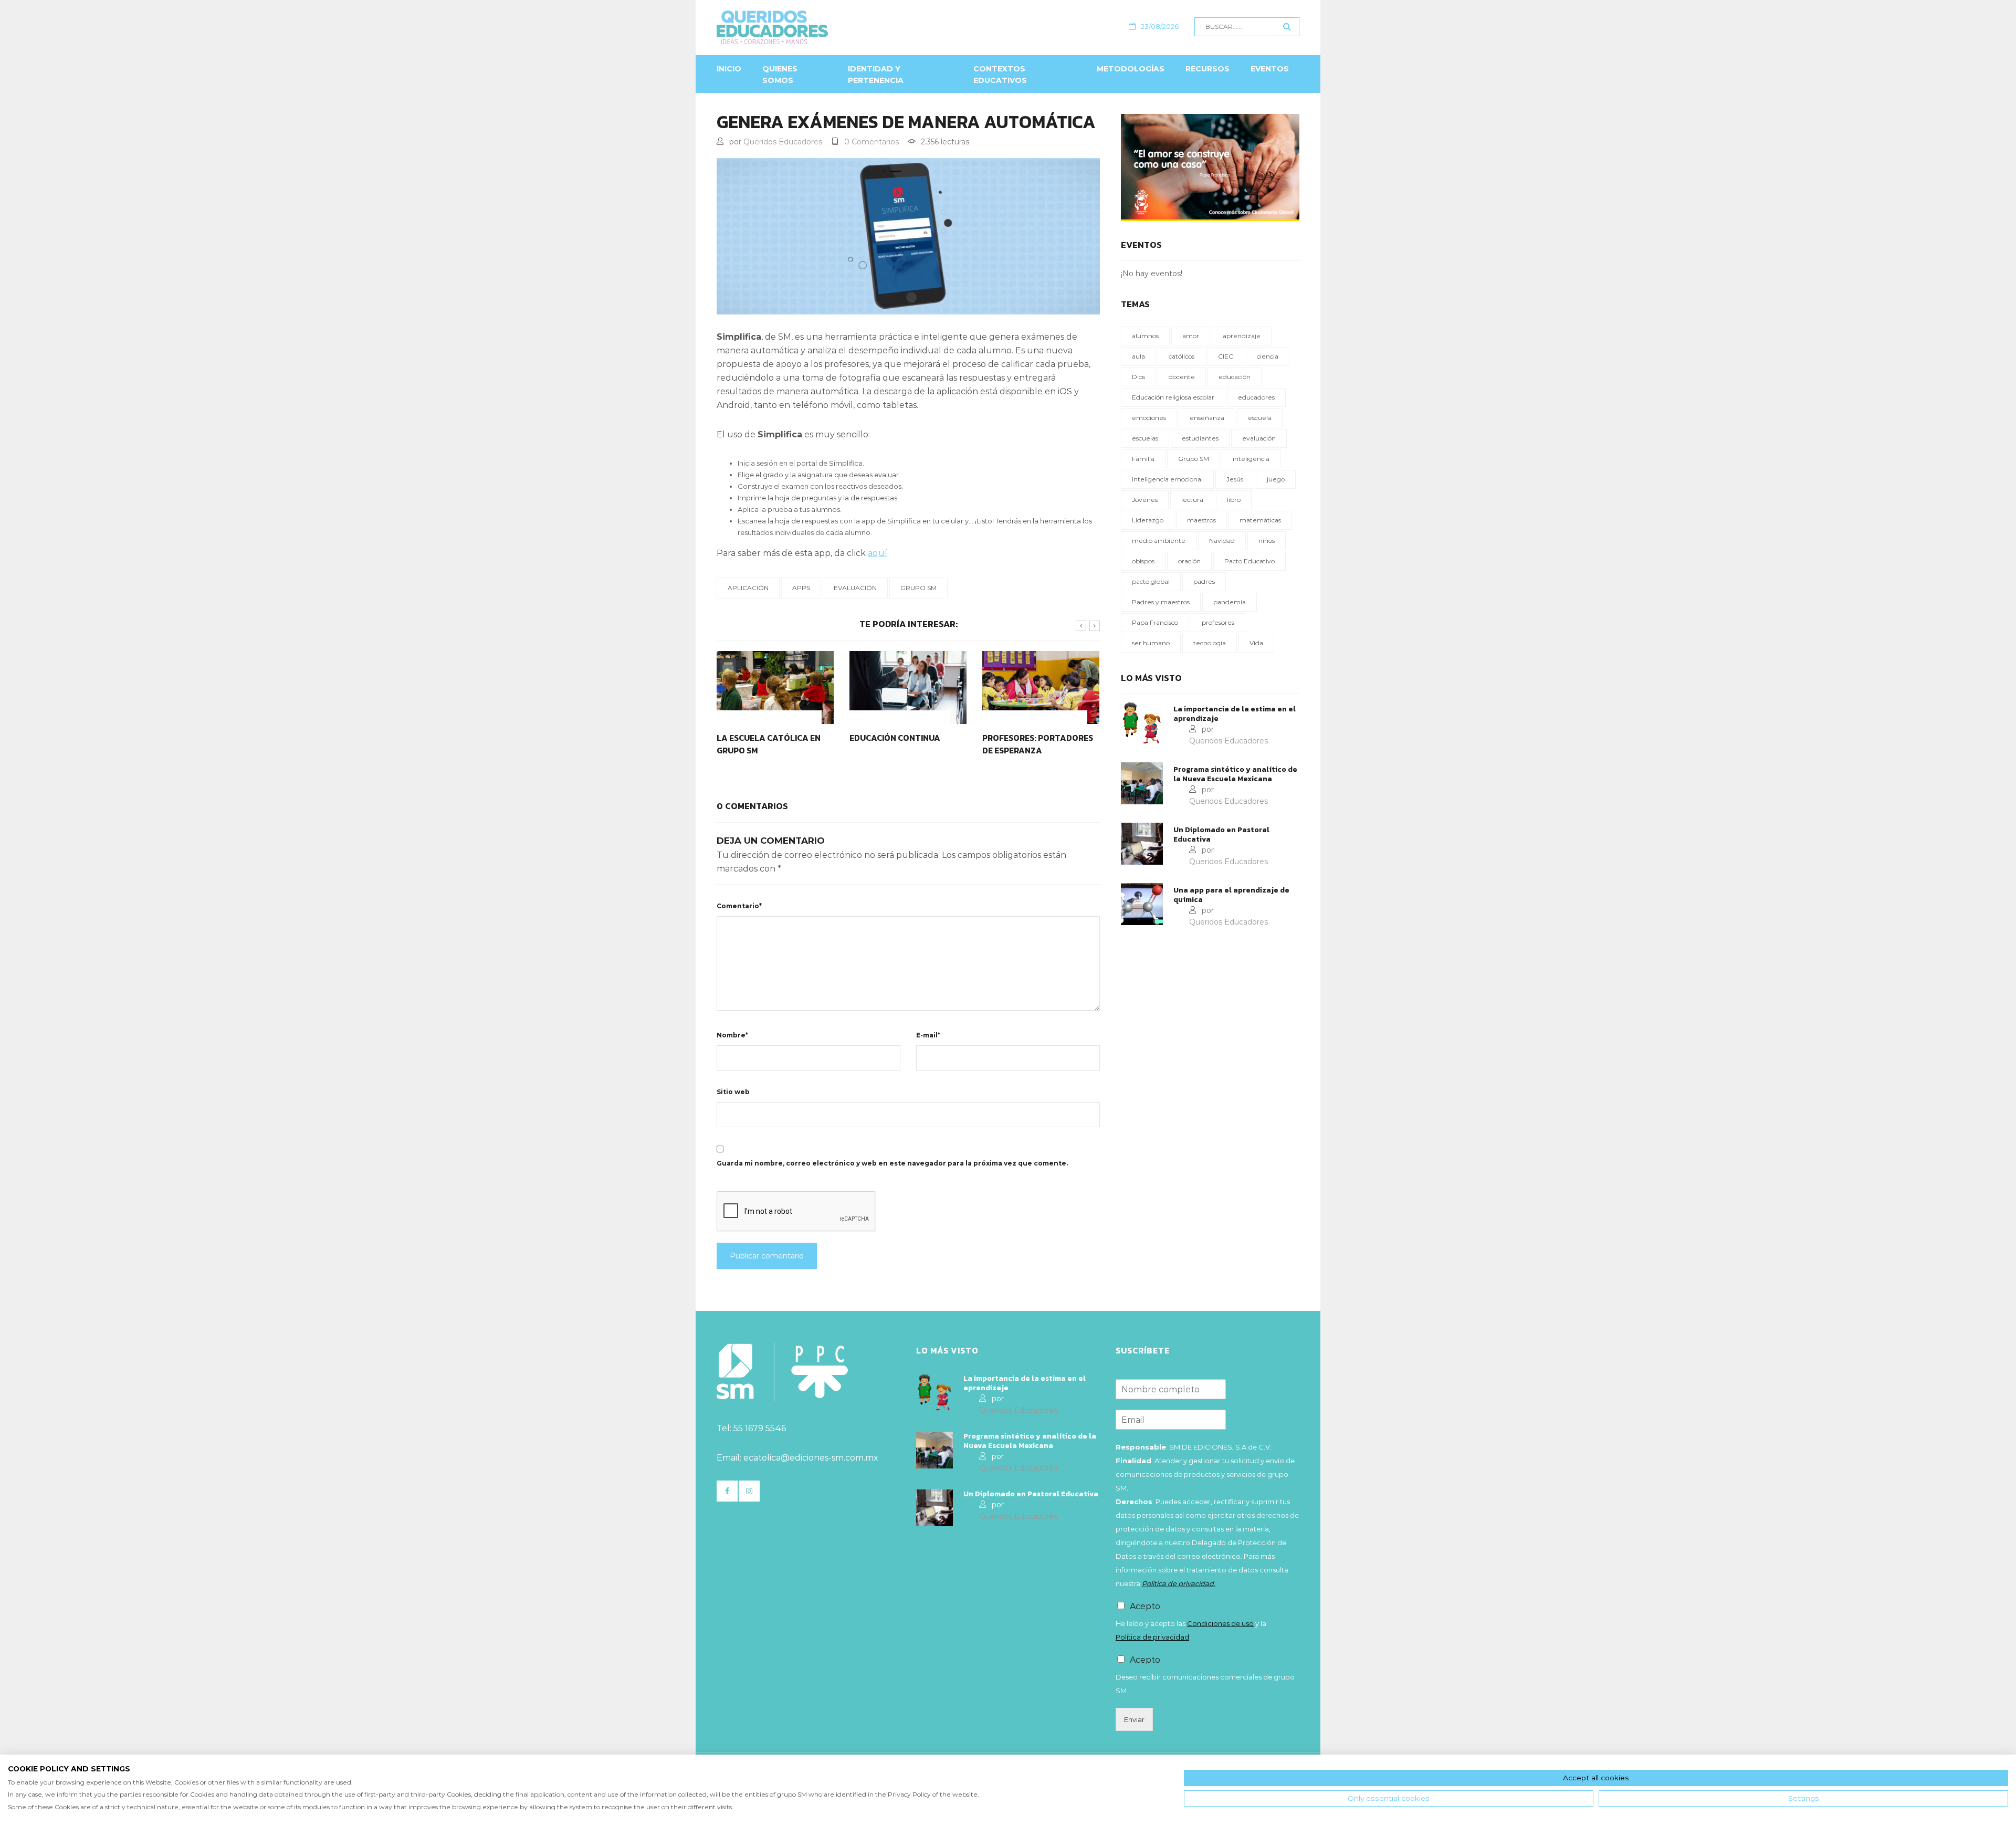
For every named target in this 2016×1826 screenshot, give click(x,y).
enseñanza (1207, 418)
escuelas (1145, 438)
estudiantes (1200, 438)
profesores (1218, 622)
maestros (1201, 520)
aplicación (748, 588)
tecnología (1210, 643)
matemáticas (1260, 520)
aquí (878, 553)
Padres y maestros (1161, 602)
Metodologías (1131, 69)
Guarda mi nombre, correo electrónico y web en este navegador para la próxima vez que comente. (892, 1163)
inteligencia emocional (1167, 479)
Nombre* (732, 1035)
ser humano (1151, 643)
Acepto (1145, 1606)
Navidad (1222, 541)
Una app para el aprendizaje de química (1231, 895)
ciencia (1268, 356)
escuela (1260, 418)
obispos (1143, 561)
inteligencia (1251, 459)
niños (1267, 541)
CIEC (1226, 356)
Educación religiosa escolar (1173, 397)
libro (1234, 500)
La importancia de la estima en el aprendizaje (1235, 714)
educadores (1256, 397)
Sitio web (733, 1092)
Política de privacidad (1152, 1637)
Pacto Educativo (1249, 561)
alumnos (1145, 336)
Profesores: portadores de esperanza (905, 744)
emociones (1149, 418)
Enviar (1134, 1719)
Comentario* (739, 906)
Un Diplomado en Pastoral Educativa (1221, 835)
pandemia (1230, 602)
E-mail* (928, 1035)
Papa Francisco (1155, 622)
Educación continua (762, 738)
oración (1189, 561)
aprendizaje (1242, 336)
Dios (1138, 377)
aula (1138, 356)
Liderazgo (1148, 520)
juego (1276, 479)
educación (1235, 377)
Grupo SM (918, 588)
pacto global (1151, 581)
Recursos (1207, 69)
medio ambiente (1159, 541)
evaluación (855, 588)
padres (1204, 581)
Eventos (1270, 69)
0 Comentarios (871, 142)
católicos (1182, 356)
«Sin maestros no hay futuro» (1030, 744)
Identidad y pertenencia (876, 75)
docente (1182, 377)
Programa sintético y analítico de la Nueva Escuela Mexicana (1235, 774)
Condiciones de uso (1220, 1623)
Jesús (1235, 479)
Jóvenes (1145, 500)
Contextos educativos (1000, 75)
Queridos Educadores (783, 142)
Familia (1143, 459)
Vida (1256, 643)
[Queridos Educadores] (829, 27)
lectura (1192, 500)
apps (801, 588)
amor (1191, 336)
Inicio (729, 69)
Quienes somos (780, 75)
